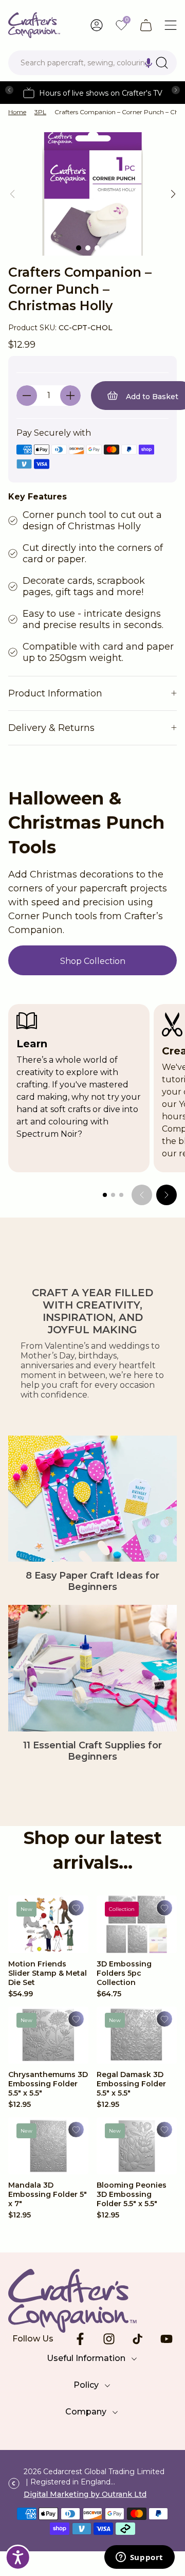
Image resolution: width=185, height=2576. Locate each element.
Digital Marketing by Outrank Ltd (85, 2494)
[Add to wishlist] (76, 1908)
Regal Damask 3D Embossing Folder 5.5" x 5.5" (131, 2084)
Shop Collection (93, 961)
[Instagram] (109, 2339)
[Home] (34, 25)
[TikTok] (138, 2339)
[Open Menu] (171, 25)
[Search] (162, 63)
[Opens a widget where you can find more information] (139, 2558)
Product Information (55, 693)
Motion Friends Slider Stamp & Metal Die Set (48, 1973)
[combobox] (92, 63)
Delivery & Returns (51, 728)
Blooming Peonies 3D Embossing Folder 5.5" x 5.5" (132, 2194)
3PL (40, 112)
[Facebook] (80, 2339)
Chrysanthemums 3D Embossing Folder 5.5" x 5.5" (48, 2084)
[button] (149, 63)
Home (17, 112)
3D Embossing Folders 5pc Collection (124, 1973)
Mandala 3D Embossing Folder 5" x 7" (48, 2194)
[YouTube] (166, 2339)
